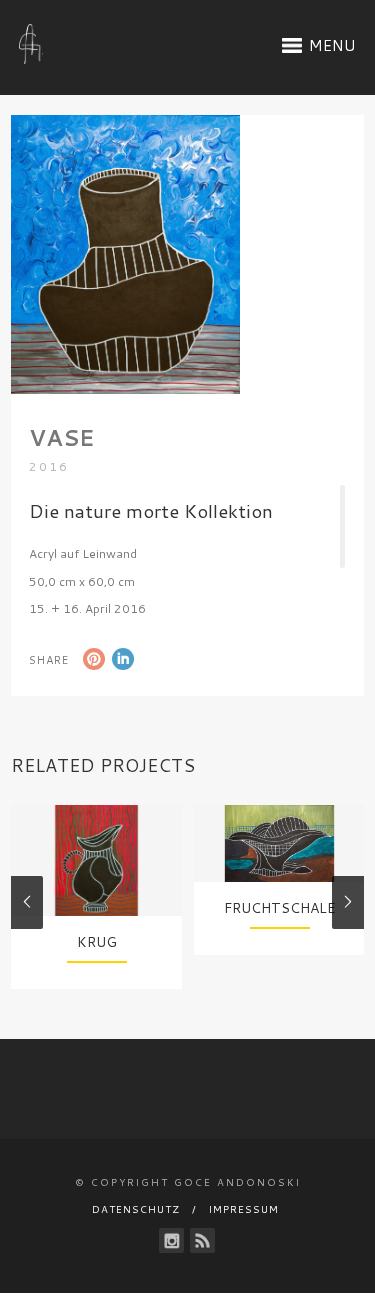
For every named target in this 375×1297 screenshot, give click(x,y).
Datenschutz (136, 1209)
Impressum (244, 1209)
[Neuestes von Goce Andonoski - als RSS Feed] (202, 1240)
